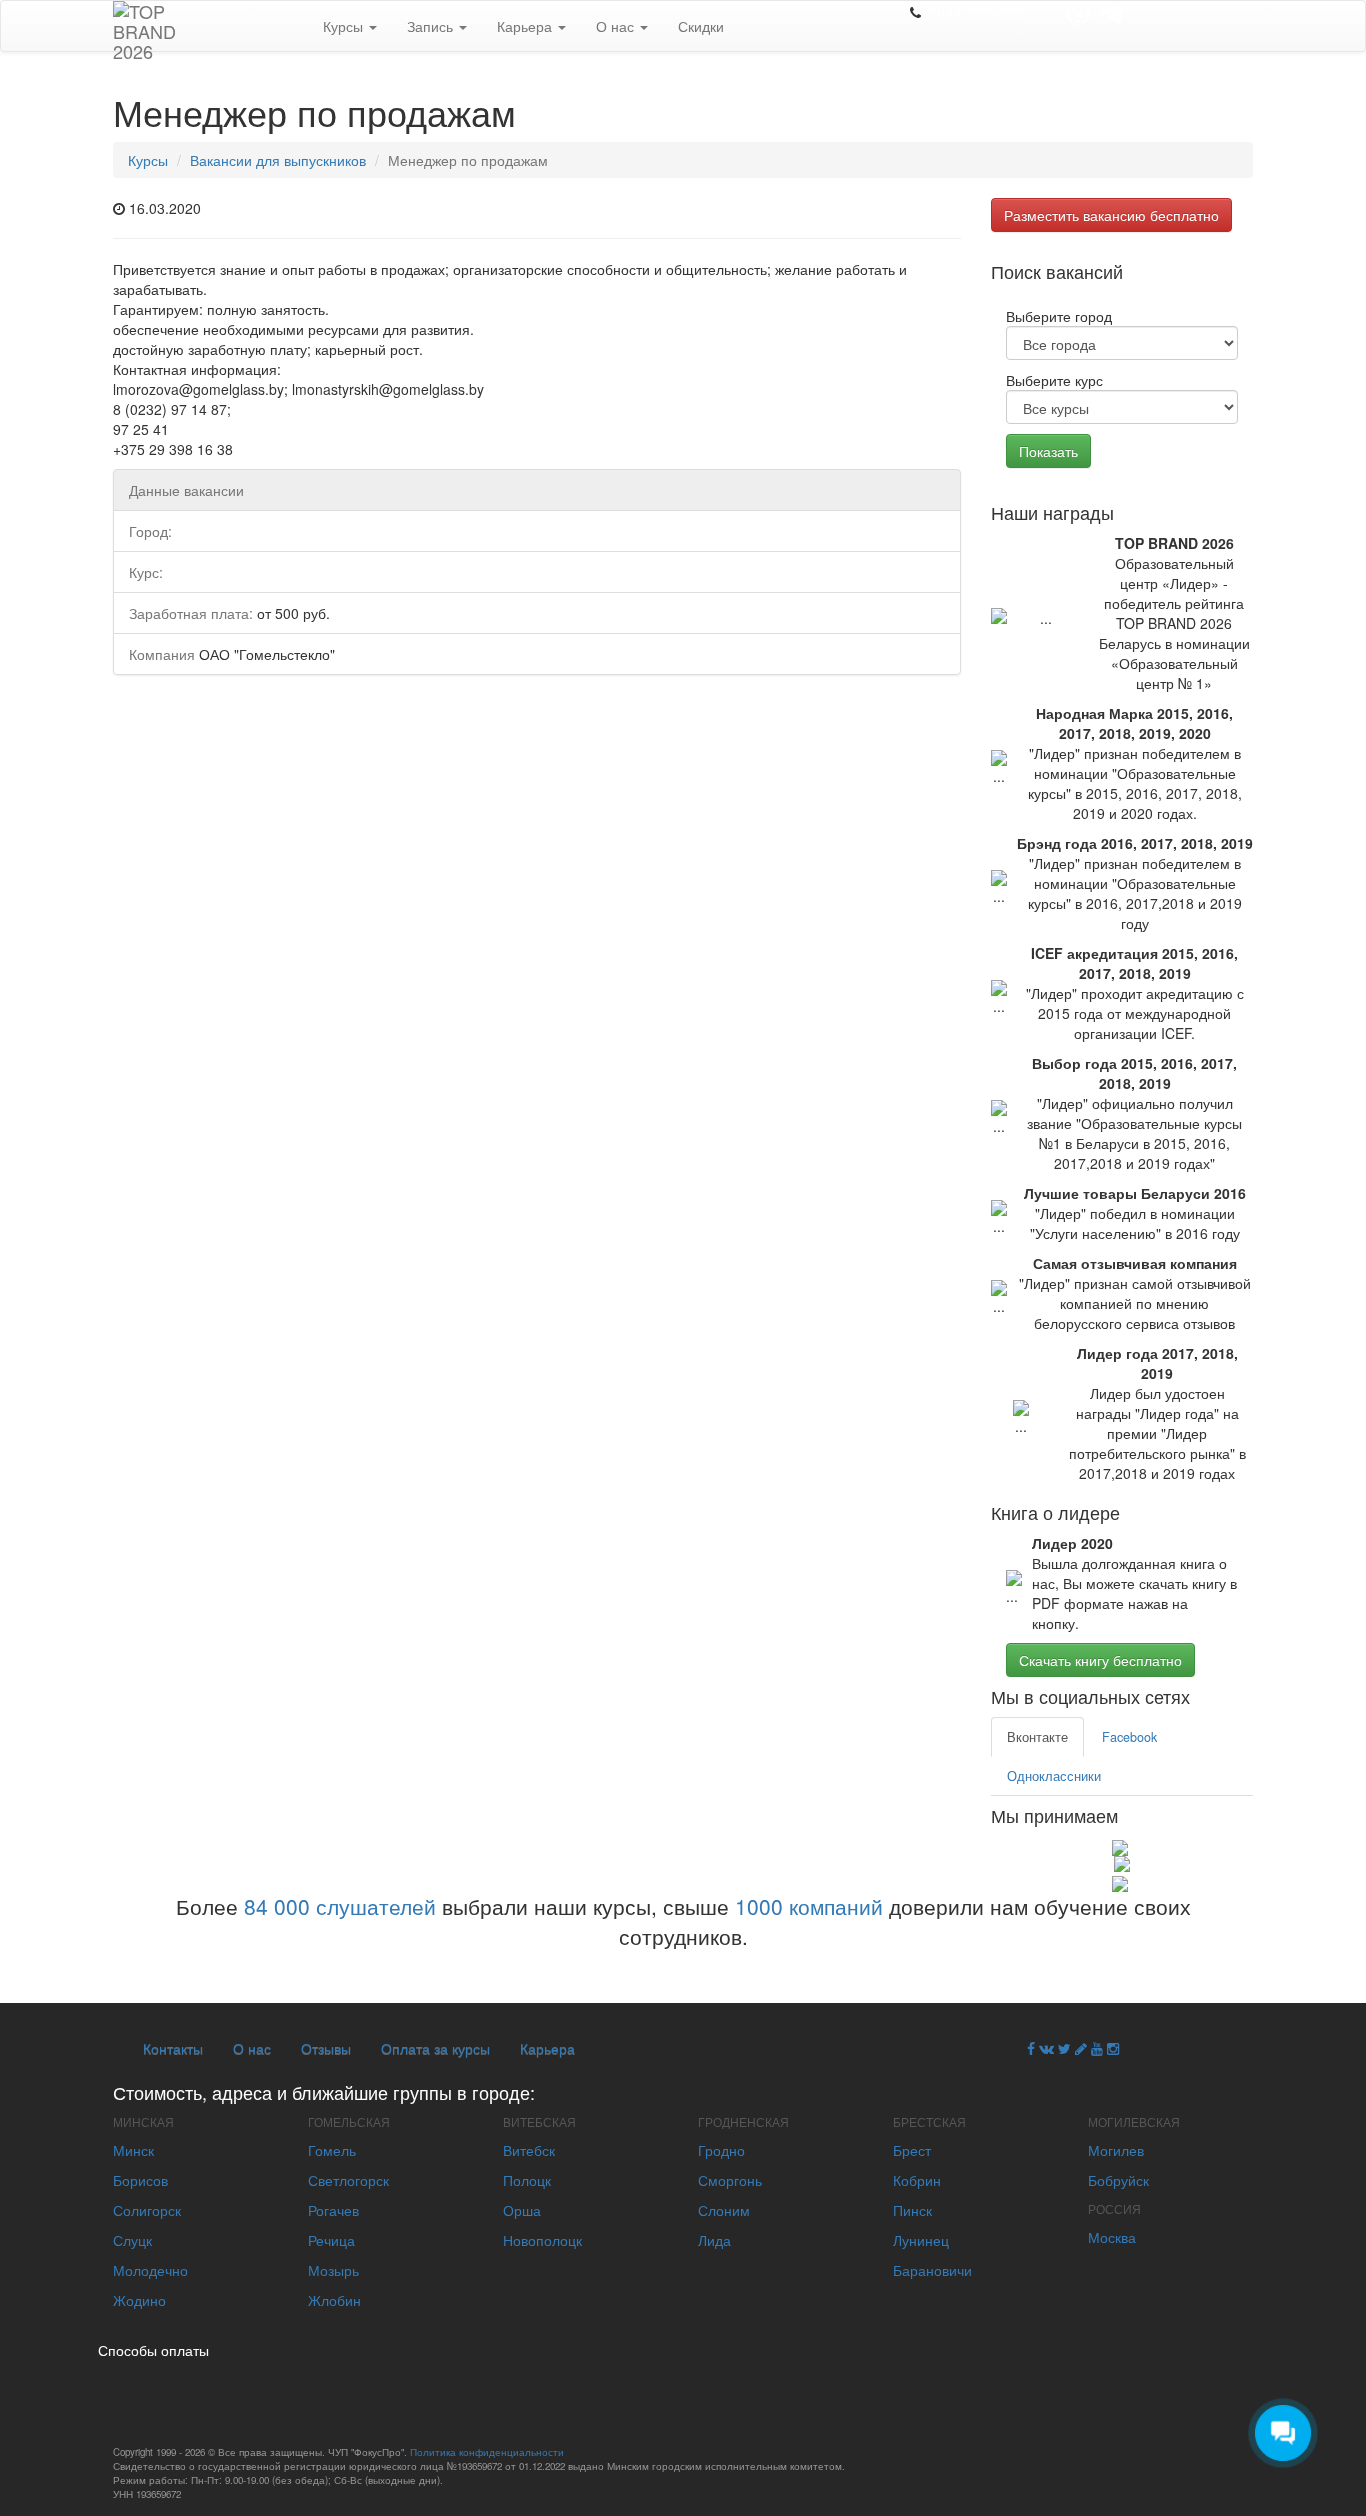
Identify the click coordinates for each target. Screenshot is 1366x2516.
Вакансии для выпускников (278, 160)
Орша (522, 2210)
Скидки (701, 26)
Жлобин (334, 2300)
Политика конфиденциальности (487, 2452)
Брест (912, 2150)
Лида (714, 2240)
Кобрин (917, 2180)
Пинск (912, 2210)
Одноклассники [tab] (1054, 1776)
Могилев (1116, 2150)
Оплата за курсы (435, 2048)
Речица (331, 2240)
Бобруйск (1118, 2180)
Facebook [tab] (1129, 1737)
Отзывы (326, 2048)
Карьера (526, 26)
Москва (1112, 2237)
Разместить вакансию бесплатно (1111, 215)
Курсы (345, 26)
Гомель (332, 2150)
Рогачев (333, 2210)
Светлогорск (348, 2180)
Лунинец (921, 2240)
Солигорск (147, 2210)
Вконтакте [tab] (1037, 1737)
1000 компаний (809, 1906)
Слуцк (132, 2240)
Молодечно (150, 2270)
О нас (617, 26)
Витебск (529, 2150)
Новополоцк (542, 2240)
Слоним (724, 2210)
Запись (432, 26)
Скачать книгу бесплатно (1100, 1660)
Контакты (173, 2048)
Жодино (139, 2300)
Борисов (140, 2180)
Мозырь (333, 2270)
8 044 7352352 (973, 12)
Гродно (721, 2150)
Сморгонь (730, 2180)
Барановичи (932, 2270)
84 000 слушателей (340, 1906)
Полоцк (527, 2180)
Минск (133, 2150)
